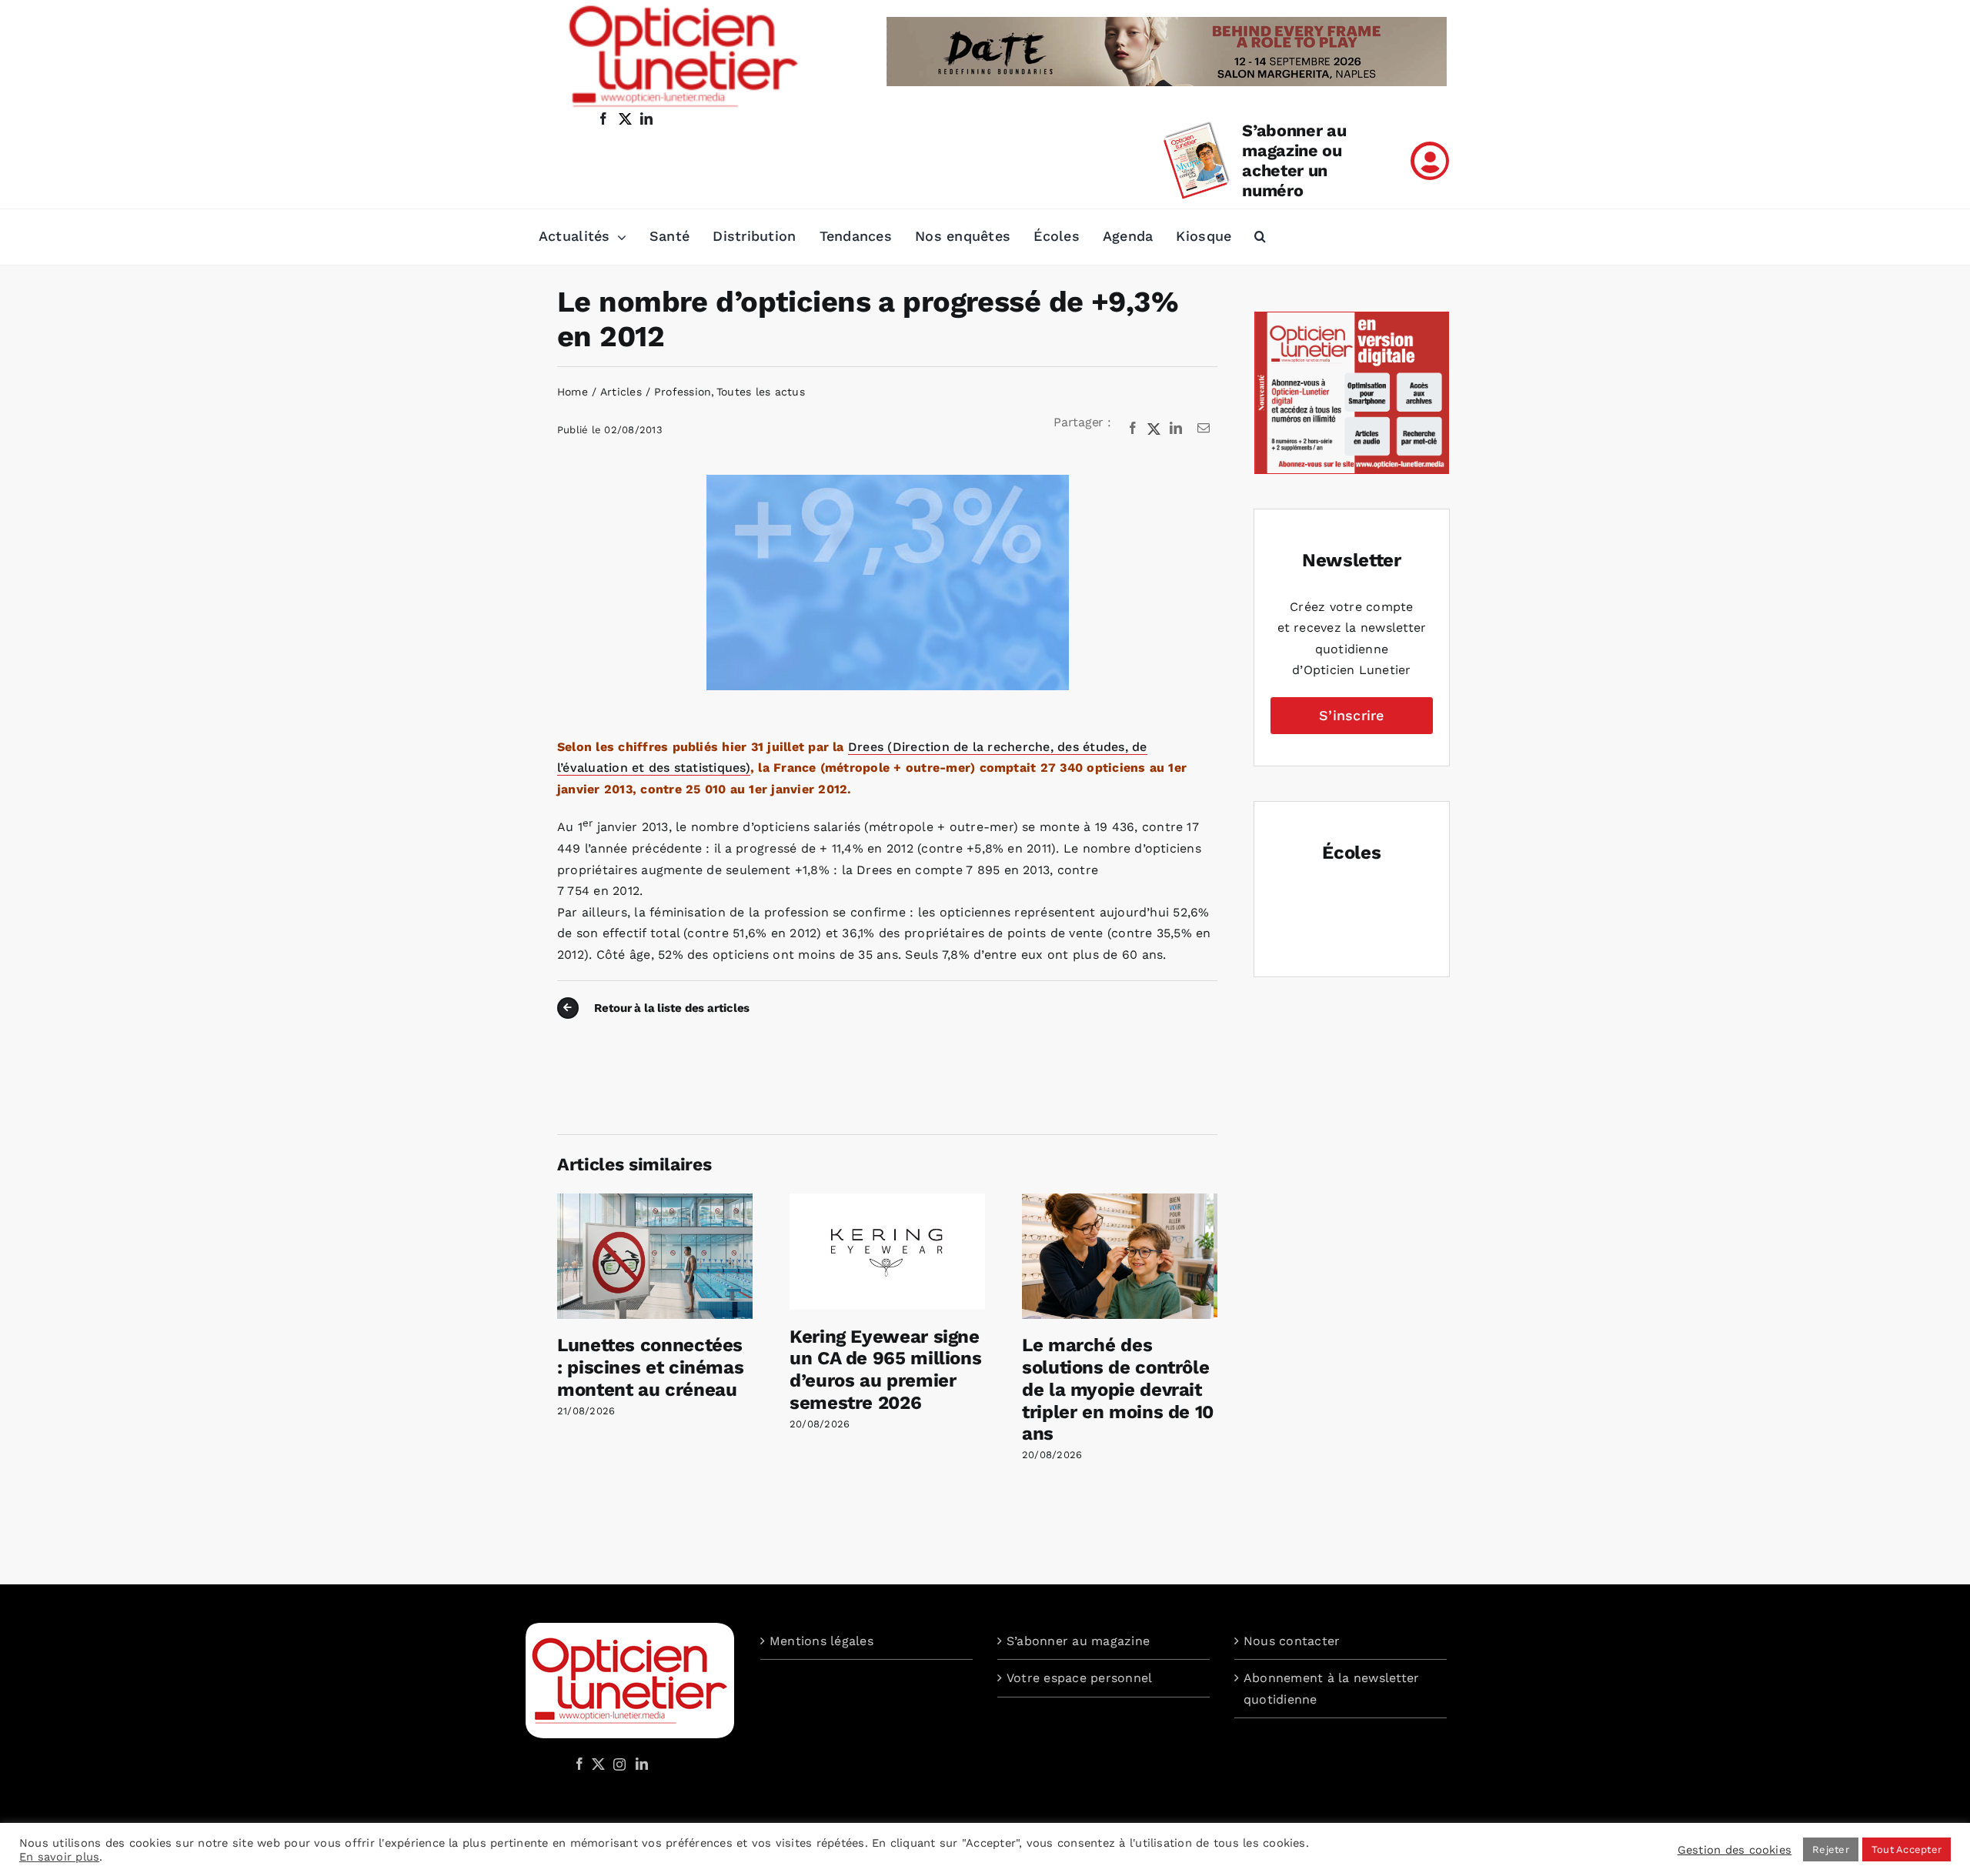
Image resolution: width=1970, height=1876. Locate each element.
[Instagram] (617, 1764)
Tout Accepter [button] (1907, 1849)
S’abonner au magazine (1078, 1641)
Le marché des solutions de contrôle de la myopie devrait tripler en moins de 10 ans (1118, 1389)
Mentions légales (821, 1641)
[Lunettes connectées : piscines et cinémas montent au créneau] (655, 1201)
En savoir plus (59, 1857)
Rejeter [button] (1831, 1849)
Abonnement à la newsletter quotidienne (1331, 1689)
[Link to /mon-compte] (1430, 161)
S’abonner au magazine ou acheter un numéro (1294, 160)
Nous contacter (1292, 1641)
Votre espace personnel (1079, 1678)
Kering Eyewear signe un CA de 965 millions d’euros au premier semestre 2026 (885, 1370)
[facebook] (603, 119)
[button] (1260, 237)
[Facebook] (1133, 429)
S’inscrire (1351, 715)
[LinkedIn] (1176, 429)
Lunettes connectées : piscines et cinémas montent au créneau (650, 1367)
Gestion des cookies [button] (1735, 1850)
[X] (1154, 429)
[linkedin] (646, 119)
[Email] (1204, 429)
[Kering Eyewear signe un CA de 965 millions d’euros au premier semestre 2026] (887, 1201)
